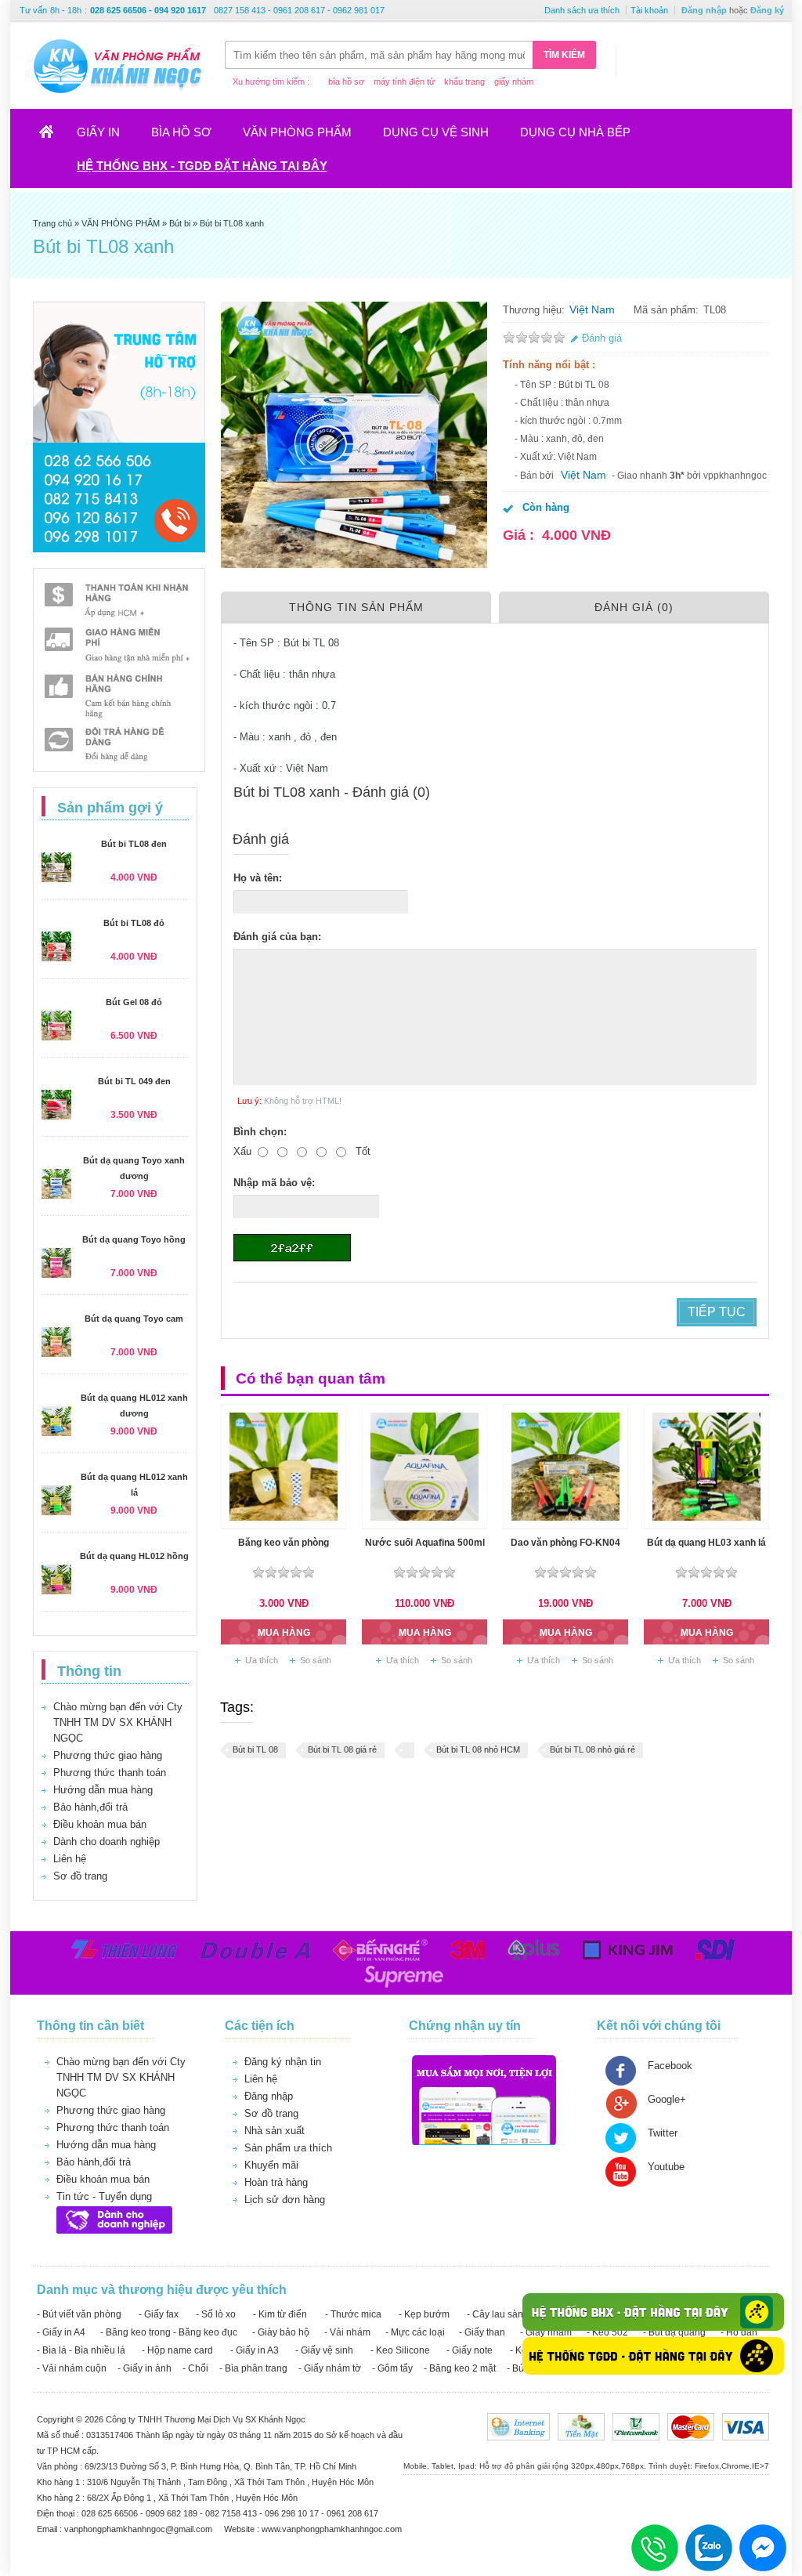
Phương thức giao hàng (108, 1755)
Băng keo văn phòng (284, 1543)
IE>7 (760, 2466)
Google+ (667, 2099)
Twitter (663, 2133)
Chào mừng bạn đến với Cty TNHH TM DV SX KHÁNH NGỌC (118, 1722)
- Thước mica (353, 2314)
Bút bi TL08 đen (134, 844)
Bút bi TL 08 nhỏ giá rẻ (592, 1749)
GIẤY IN (98, 132)
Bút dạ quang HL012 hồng (134, 1556)
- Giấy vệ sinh (324, 2350)
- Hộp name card (177, 2350)
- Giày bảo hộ (281, 2332)
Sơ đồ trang (80, 1876)
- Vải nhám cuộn (72, 2368)
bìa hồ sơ (346, 81)
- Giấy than (482, 2332)
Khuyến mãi (271, 2165)
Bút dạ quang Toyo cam (134, 1319)
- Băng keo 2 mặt (460, 2368)
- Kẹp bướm (424, 2314)
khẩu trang (464, 81)
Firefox (707, 2466)
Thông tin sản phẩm (356, 607)
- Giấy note (470, 2350)
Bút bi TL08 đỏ (134, 923)
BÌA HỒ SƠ (181, 132)
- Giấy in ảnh (145, 2368)
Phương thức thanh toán (110, 1773)
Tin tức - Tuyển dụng (104, 2196)
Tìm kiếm (564, 55)
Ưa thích (262, 1660)
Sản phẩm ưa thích (288, 2148)
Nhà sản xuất (275, 2131)
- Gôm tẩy (392, 2368)
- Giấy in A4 (61, 2332)
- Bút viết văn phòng (79, 2314)
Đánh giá (602, 338)
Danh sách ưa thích (582, 10)
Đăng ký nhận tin (283, 2062)
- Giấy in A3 (255, 2350)
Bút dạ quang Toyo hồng (134, 1239)
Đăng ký (767, 10)
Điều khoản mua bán (100, 1824)
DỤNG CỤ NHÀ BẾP (575, 132)
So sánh (316, 1660)
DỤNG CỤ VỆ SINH (436, 132)
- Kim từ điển (280, 2314)
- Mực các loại (415, 2332)
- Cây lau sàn (495, 2314)
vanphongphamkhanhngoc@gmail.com (139, 2529)
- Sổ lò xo (216, 2314)
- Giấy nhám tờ (330, 2368)
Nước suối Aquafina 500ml (425, 1543)
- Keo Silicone (400, 2350)
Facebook (670, 2066)
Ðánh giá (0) (634, 607)
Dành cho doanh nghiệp (107, 1842)
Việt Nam (592, 309)
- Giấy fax (159, 2314)
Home (53, 137)
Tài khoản (649, 10)
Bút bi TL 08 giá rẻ (342, 1749)
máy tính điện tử (404, 81)
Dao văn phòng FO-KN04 (565, 1543)
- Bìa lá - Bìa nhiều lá (81, 2350)
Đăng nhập (704, 10)
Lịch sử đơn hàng (285, 2200)
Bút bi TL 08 (255, 1749)
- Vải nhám (347, 2332)
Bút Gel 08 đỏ (134, 1002)
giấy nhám (514, 81)
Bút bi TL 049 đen (134, 1081)
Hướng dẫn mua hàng (103, 1790)
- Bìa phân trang (253, 2368)
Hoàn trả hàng (276, 2182)
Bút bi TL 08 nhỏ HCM (478, 1749)
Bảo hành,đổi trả (90, 1807)
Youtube (666, 2167)
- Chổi (195, 2368)
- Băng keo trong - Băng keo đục (169, 2332)
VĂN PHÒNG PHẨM (297, 132)
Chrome (735, 2466)
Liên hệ (70, 1859)
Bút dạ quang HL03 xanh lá (706, 1543)
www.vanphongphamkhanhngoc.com (332, 2529)
